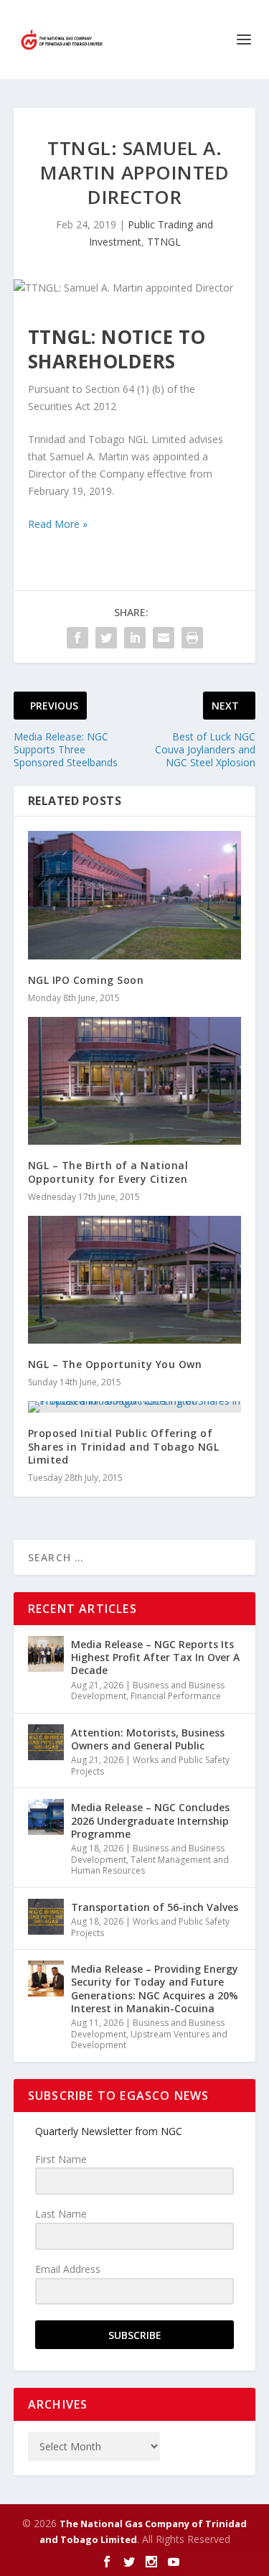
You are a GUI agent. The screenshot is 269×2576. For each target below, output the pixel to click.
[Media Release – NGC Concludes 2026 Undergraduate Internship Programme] (46, 1817)
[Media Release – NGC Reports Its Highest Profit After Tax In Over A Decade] (46, 1654)
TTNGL (164, 242)
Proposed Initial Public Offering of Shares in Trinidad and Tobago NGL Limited (124, 1446)
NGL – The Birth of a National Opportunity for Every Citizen (108, 1172)
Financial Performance (176, 1696)
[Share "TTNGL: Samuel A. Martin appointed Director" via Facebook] (77, 638)
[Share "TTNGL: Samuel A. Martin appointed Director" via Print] (192, 638)
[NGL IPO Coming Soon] (135, 895)
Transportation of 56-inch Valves (155, 1907)
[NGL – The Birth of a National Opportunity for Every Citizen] (135, 1081)
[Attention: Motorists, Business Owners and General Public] (46, 1742)
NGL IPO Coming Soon (86, 980)
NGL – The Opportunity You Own (115, 1364)
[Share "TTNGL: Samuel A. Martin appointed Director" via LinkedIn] (135, 638)
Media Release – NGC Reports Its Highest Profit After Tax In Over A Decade (155, 1657)
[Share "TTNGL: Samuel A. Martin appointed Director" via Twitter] (106, 638)
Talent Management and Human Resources (150, 1865)
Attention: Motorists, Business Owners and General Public (148, 1739)
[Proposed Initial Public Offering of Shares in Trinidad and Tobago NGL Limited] (135, 1407)
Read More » (58, 524)
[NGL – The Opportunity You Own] (135, 1280)
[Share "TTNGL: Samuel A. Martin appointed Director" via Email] (164, 638)
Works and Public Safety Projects (150, 1766)
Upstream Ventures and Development (149, 2040)
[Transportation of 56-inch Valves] (46, 1917)
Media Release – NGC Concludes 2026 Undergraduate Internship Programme (150, 1820)
